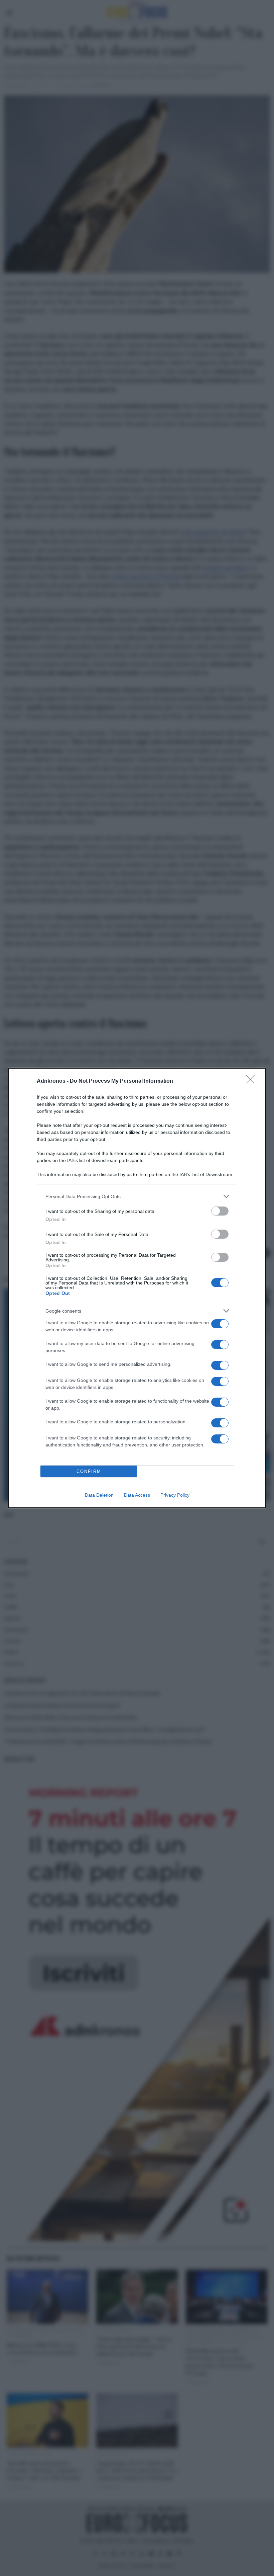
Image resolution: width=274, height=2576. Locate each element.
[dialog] (137, 1288)
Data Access (137, 1495)
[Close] (253, 1081)
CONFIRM (89, 1471)
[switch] (220, 1211)
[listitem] (137, 1196)
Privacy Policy (175, 1495)
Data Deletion (99, 1495)
